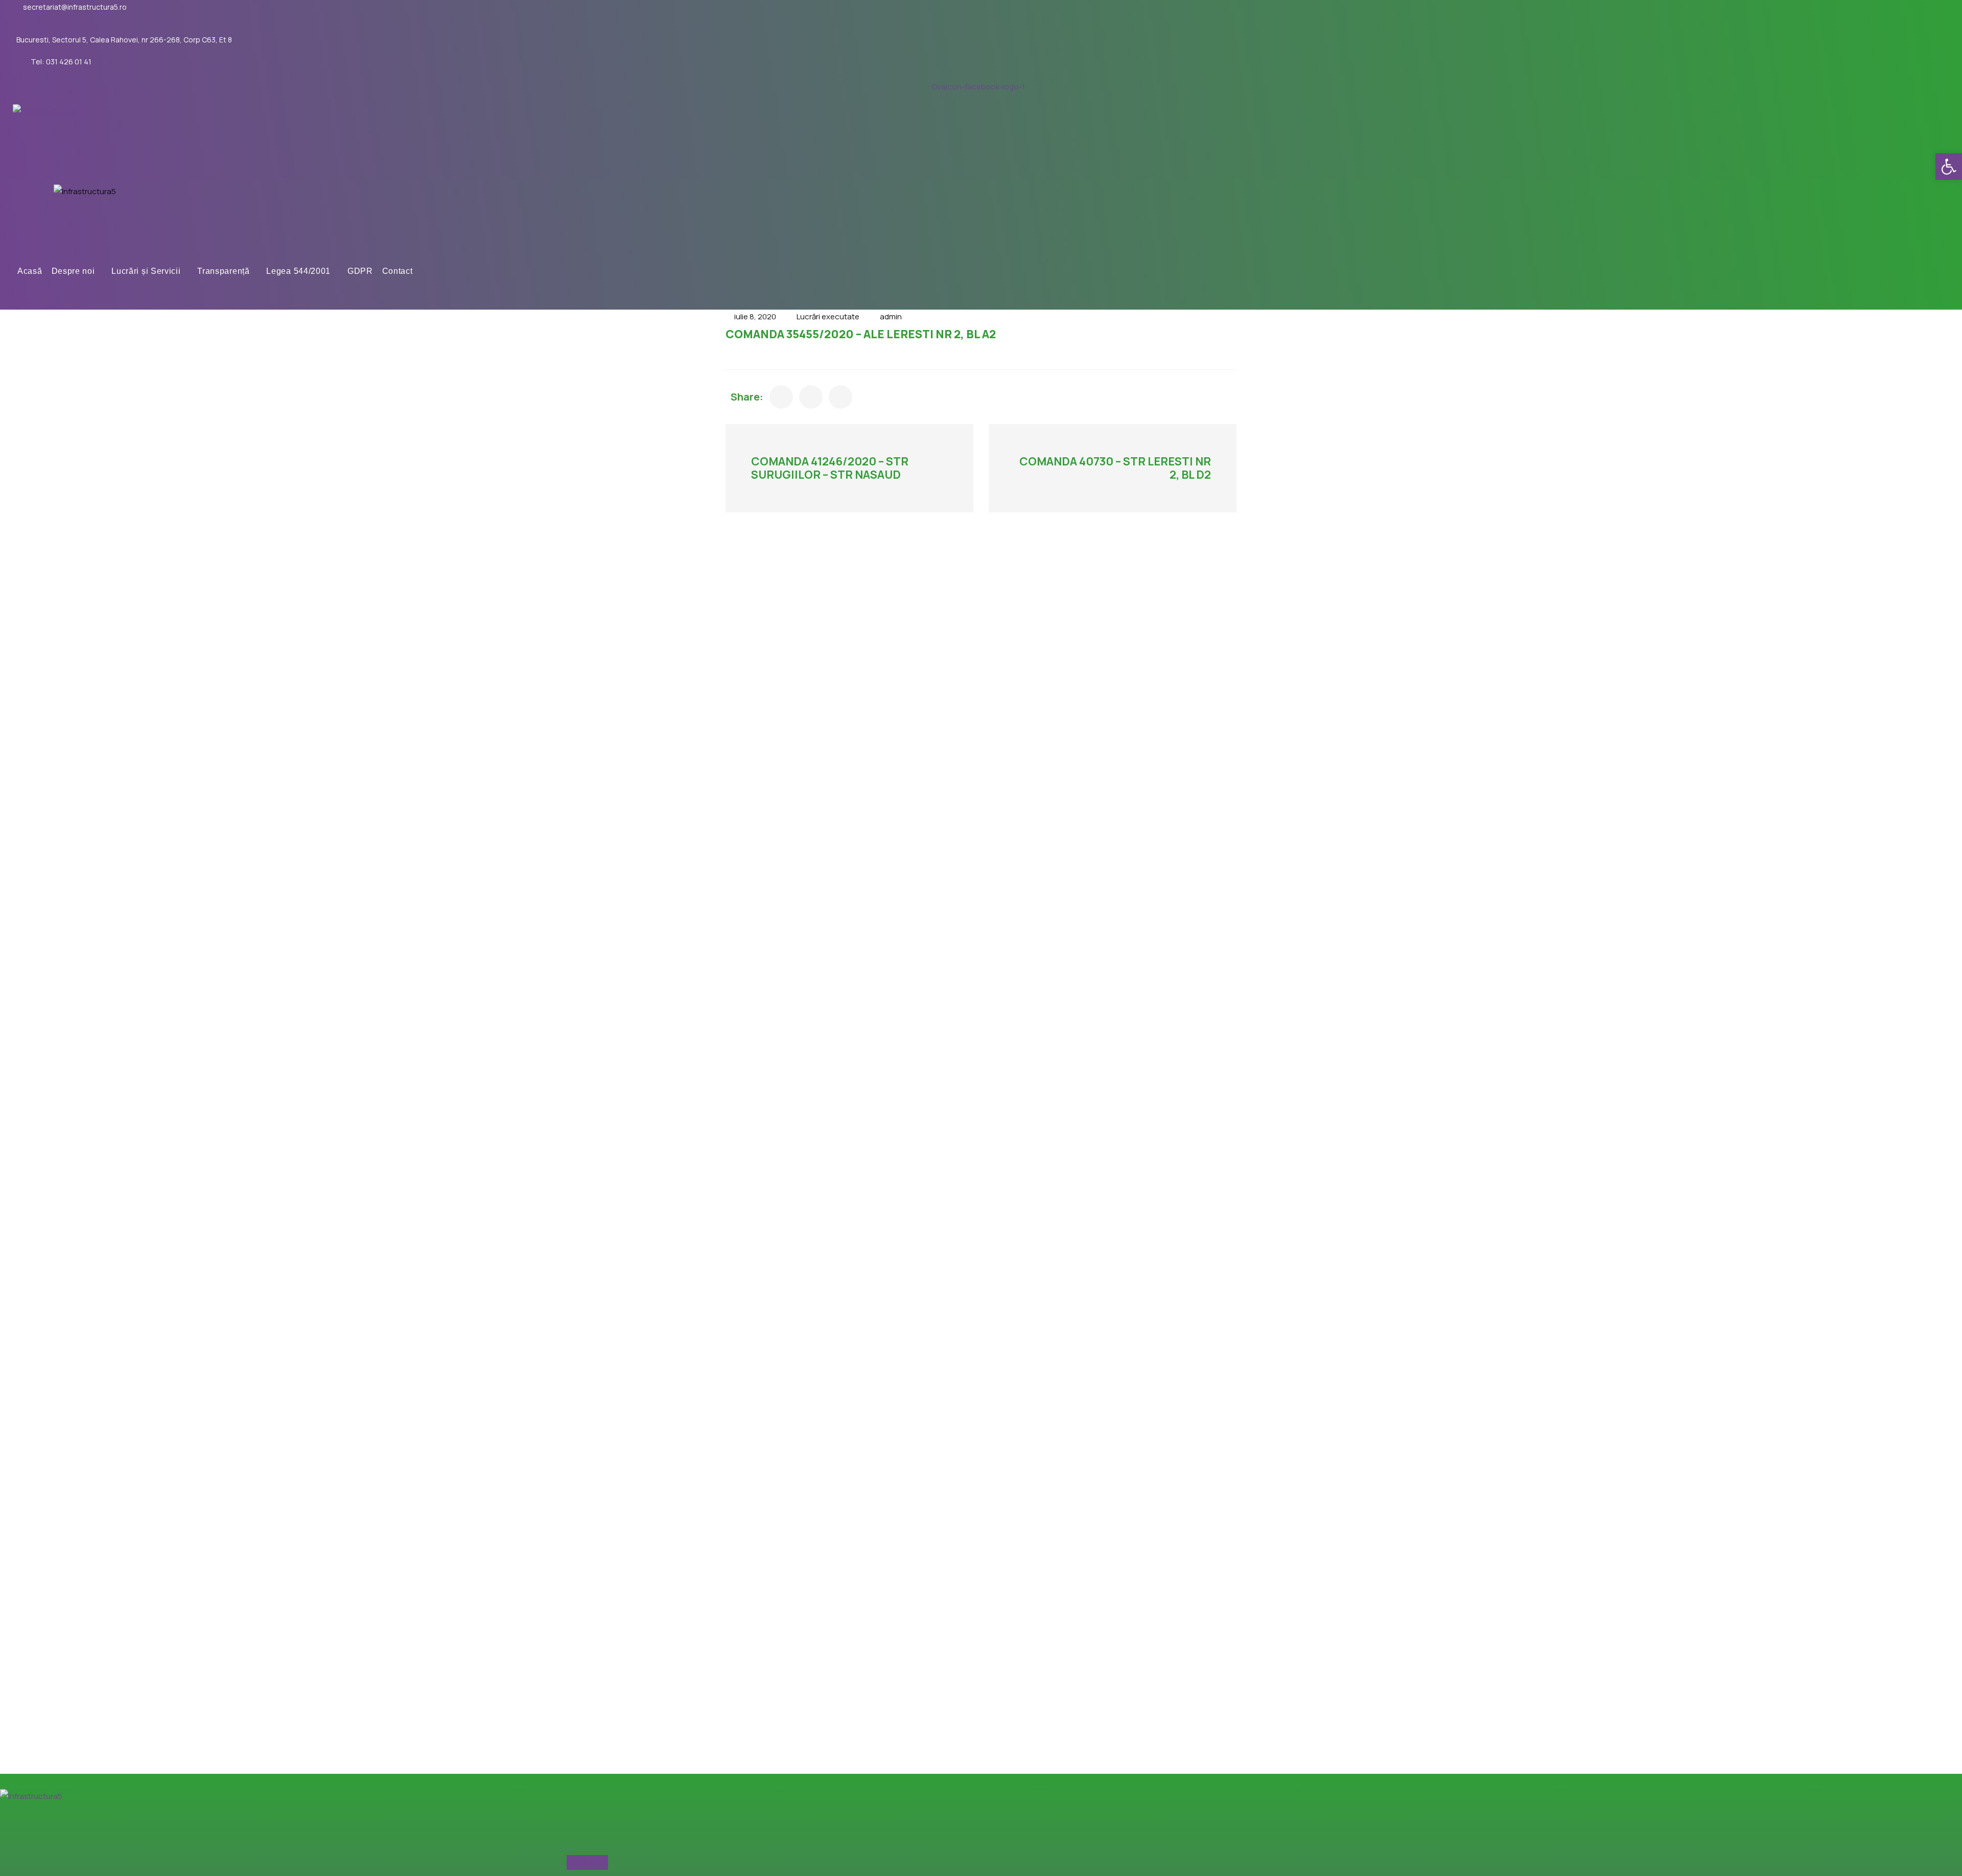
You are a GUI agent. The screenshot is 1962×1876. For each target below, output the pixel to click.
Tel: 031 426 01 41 (61, 62)
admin (891, 316)
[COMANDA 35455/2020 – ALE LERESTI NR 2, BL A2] (781, 397)
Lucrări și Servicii (146, 271)
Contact (398, 271)
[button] (1949, 167)
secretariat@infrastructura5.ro (75, 7)
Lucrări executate (828, 316)
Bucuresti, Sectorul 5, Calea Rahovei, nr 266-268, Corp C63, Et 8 (124, 40)
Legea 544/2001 (298, 271)
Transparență (223, 271)
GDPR (360, 271)
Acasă (30, 271)
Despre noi (73, 271)
